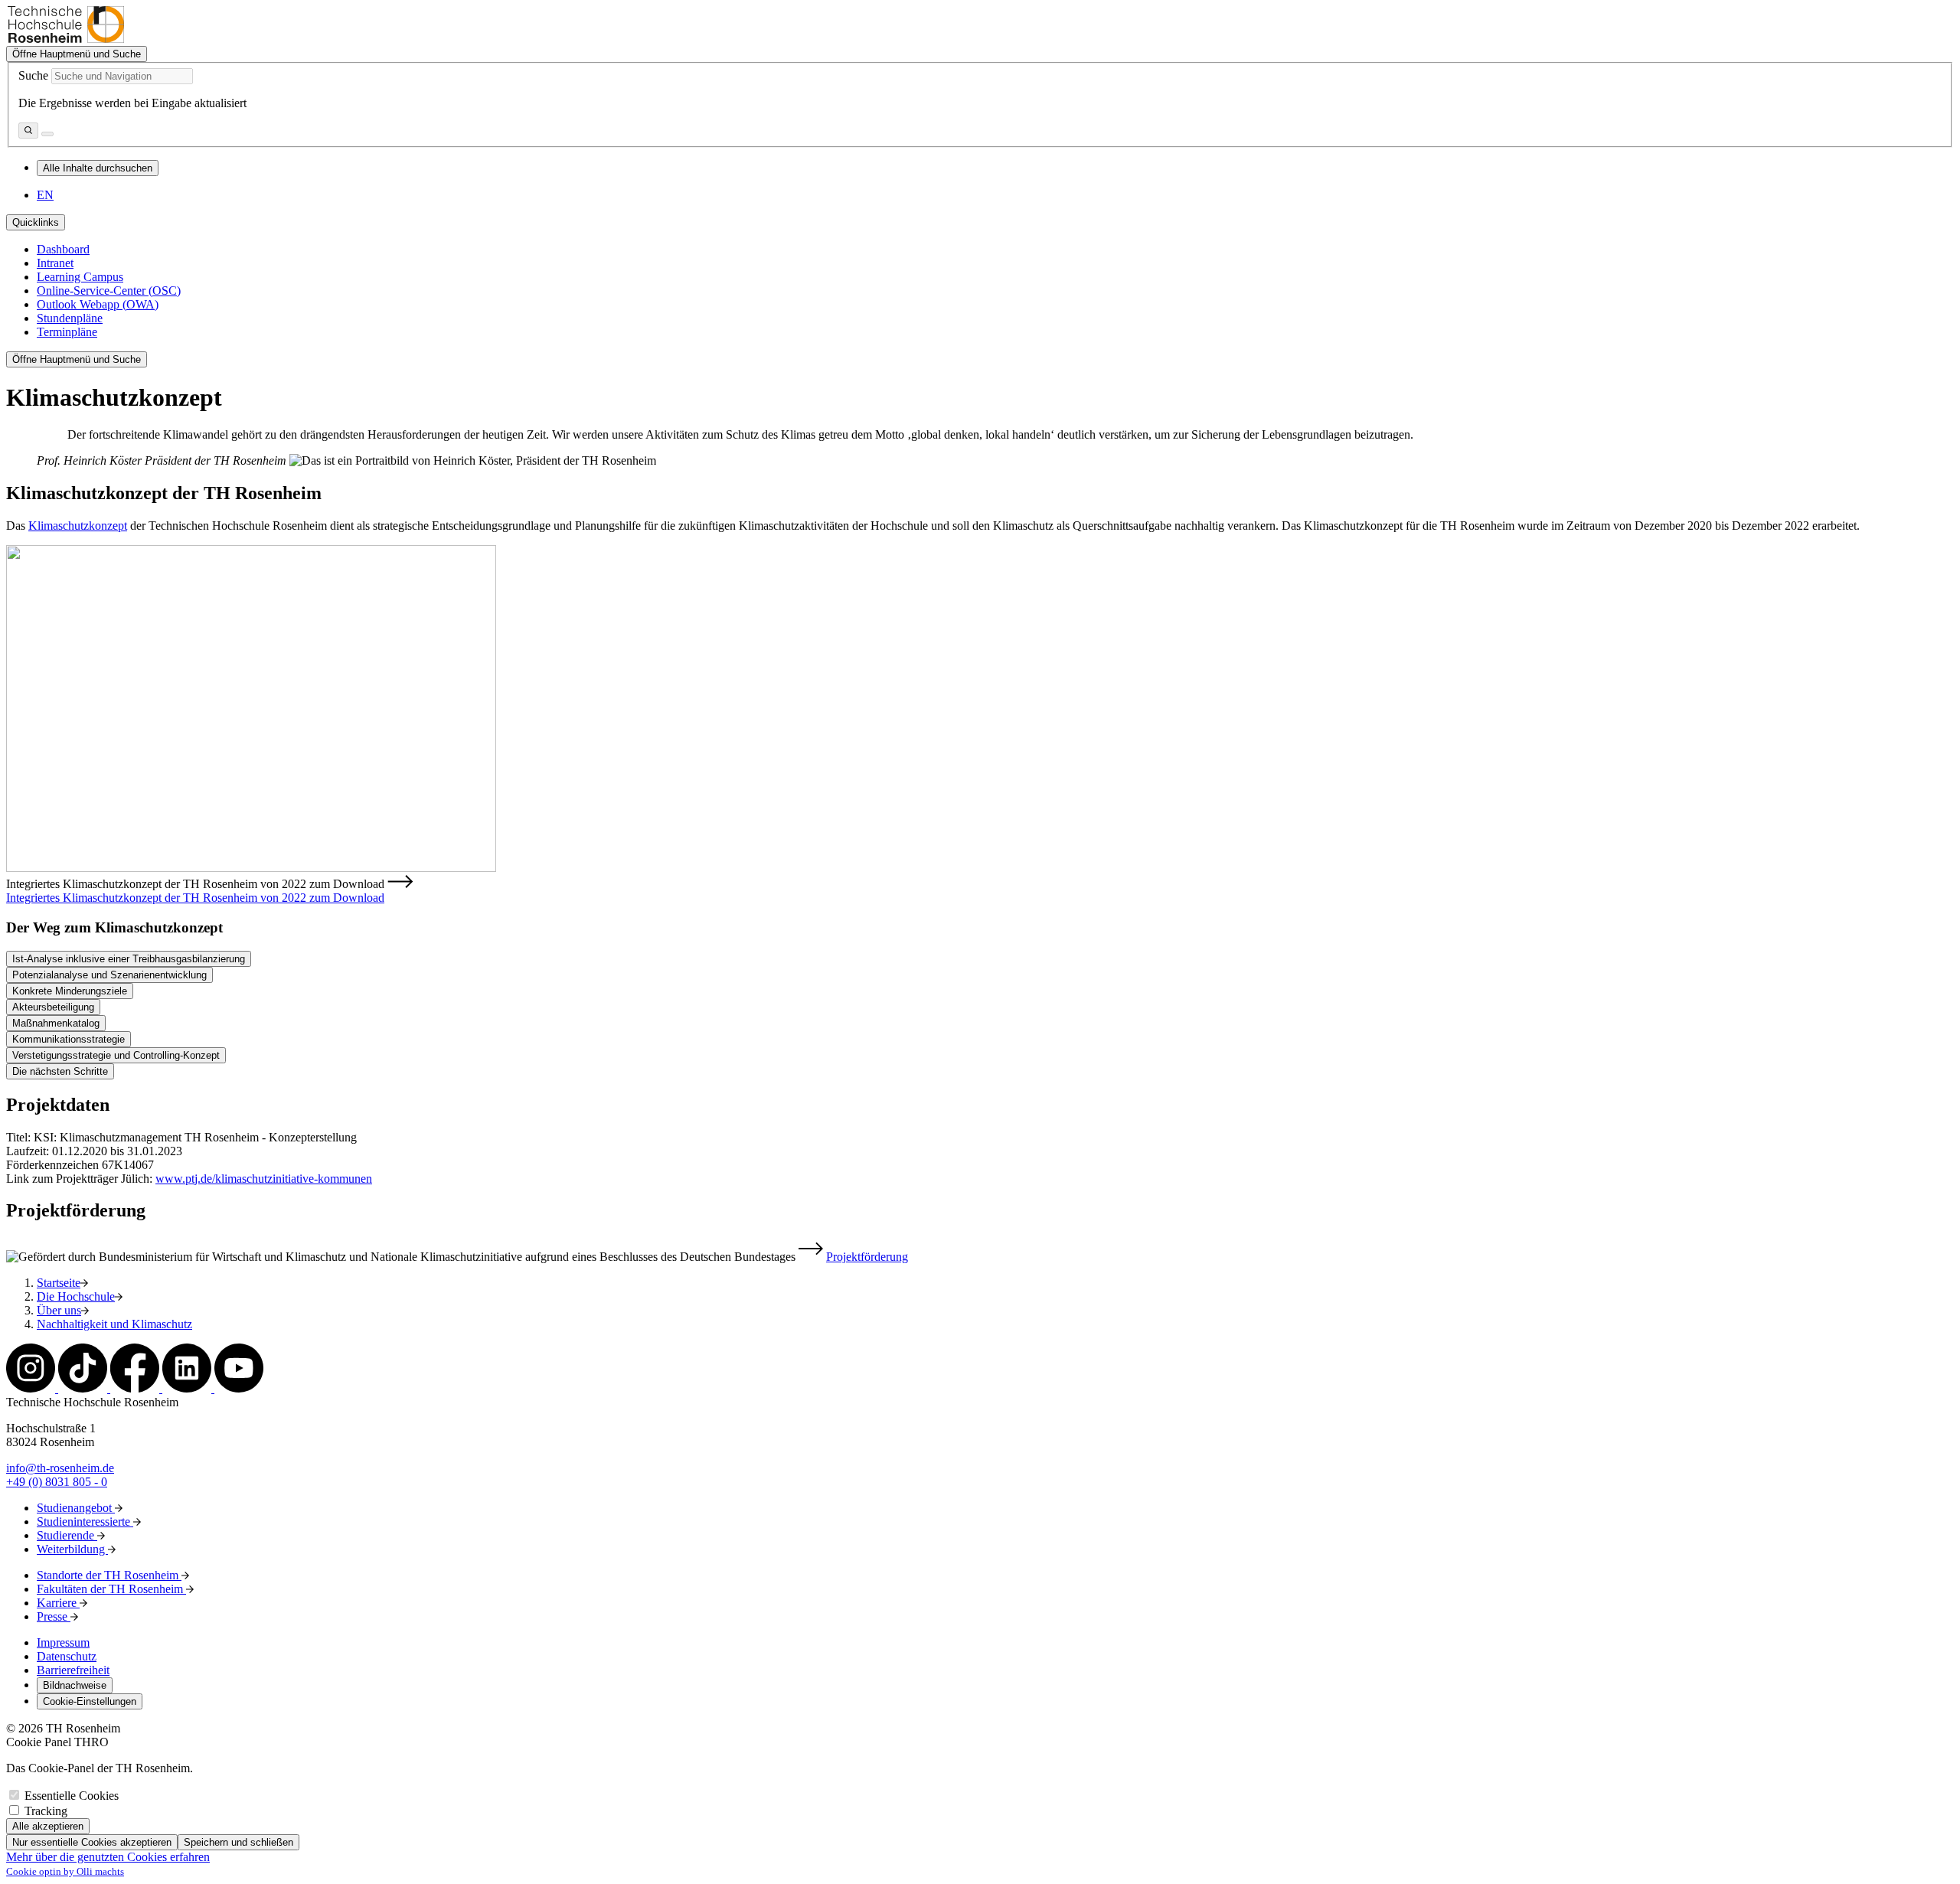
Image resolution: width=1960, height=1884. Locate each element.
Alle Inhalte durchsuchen (98, 168)
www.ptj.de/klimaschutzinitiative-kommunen (264, 1179)
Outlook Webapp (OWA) (98, 304)
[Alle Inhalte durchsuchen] (28, 131)
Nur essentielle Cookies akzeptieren (92, 1842)
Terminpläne (67, 332)
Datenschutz (67, 1656)
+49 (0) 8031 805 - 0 (57, 1482)
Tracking (46, 1811)
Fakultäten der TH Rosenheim (111, 1589)
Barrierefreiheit (73, 1670)
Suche (33, 75)
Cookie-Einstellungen (90, 1701)
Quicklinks (36, 222)
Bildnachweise (75, 1685)
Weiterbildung (72, 1549)
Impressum (63, 1642)
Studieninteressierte (85, 1522)
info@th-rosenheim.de (60, 1468)
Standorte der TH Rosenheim (109, 1575)
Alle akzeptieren (48, 1826)
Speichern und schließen (238, 1842)
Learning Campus (80, 277)
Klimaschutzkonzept (78, 526)
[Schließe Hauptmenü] (47, 134)
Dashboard (63, 249)
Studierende (67, 1535)
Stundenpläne (70, 318)
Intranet (55, 263)
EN (45, 195)
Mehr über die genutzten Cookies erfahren (108, 1857)
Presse (54, 1616)
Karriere (58, 1603)
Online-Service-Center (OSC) (109, 291)
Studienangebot (76, 1508)
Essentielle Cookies (72, 1796)
